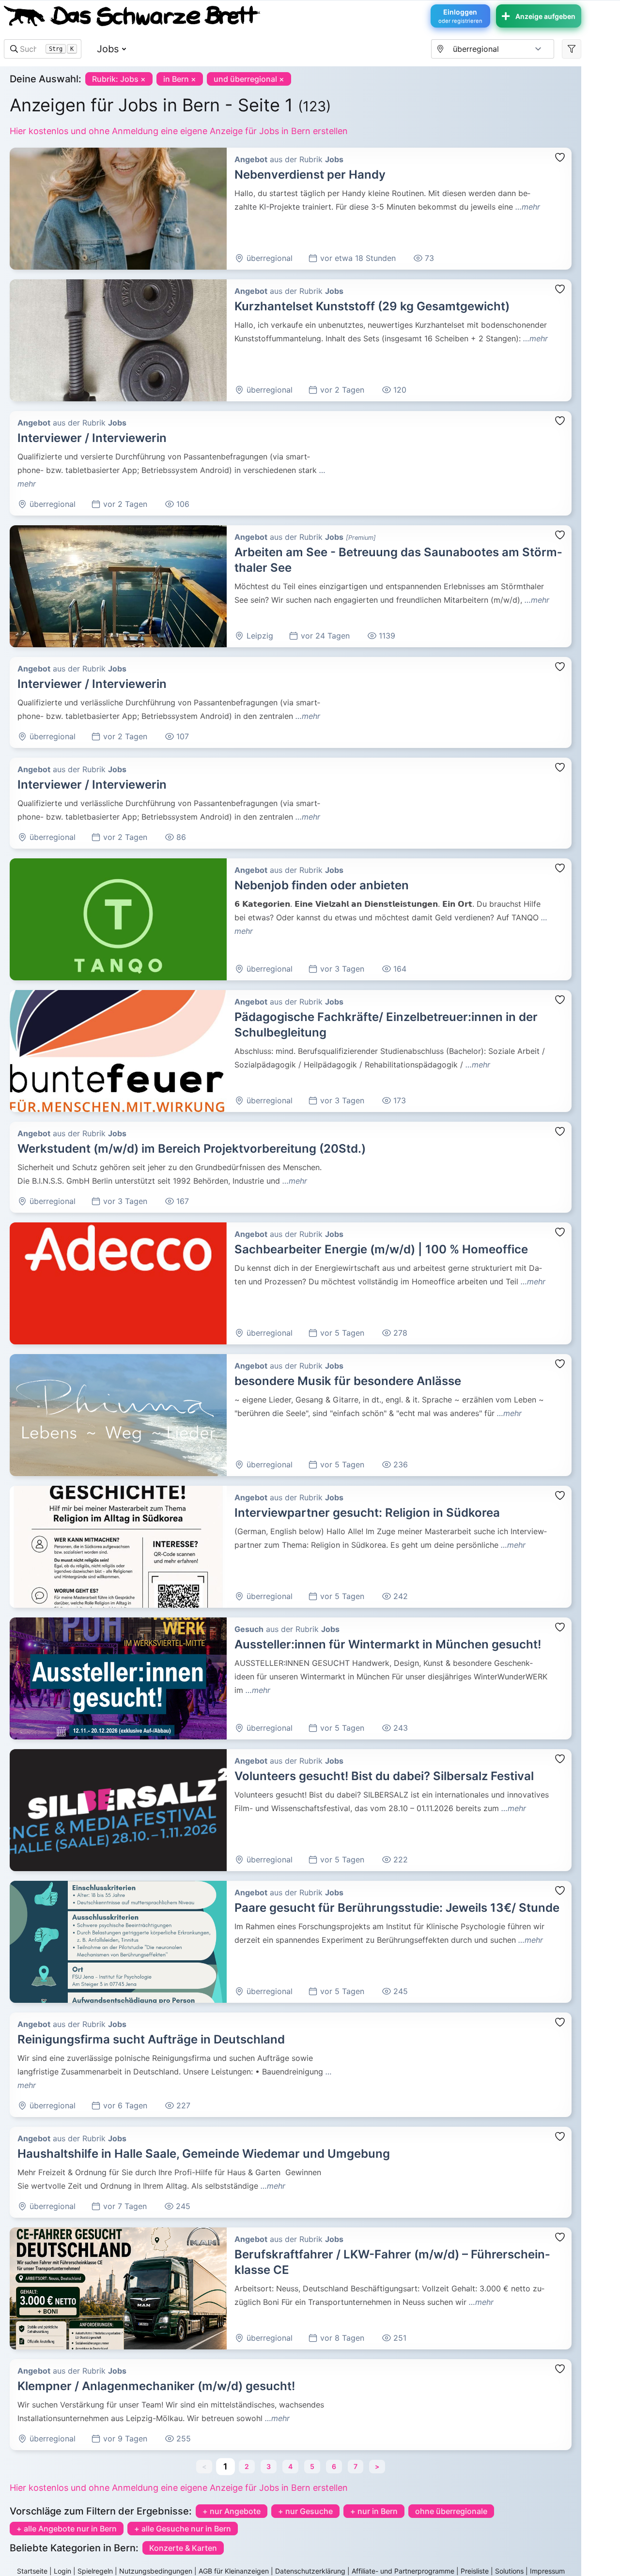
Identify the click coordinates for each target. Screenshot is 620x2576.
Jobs (108, 49)
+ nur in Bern (374, 2511)
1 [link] (225, 2466)
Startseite (32, 2571)
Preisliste (475, 2571)
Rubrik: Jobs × (119, 79)
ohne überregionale (451, 2511)
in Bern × (180, 79)
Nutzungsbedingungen (156, 2571)
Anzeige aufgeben (545, 16)
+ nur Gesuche (305, 2511)
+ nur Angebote (232, 2511)
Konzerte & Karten (183, 2548)
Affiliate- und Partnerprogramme (403, 2571)
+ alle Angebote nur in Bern (67, 2529)
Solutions (509, 2571)
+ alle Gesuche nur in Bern (183, 2529)
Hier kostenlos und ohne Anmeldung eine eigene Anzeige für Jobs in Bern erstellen (179, 131)
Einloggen (460, 16)
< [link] (204, 2466)
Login (62, 2571)
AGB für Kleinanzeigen (234, 2571)
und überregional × (249, 79)
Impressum (547, 2571)
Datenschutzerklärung (310, 2571)
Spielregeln (95, 2571)
